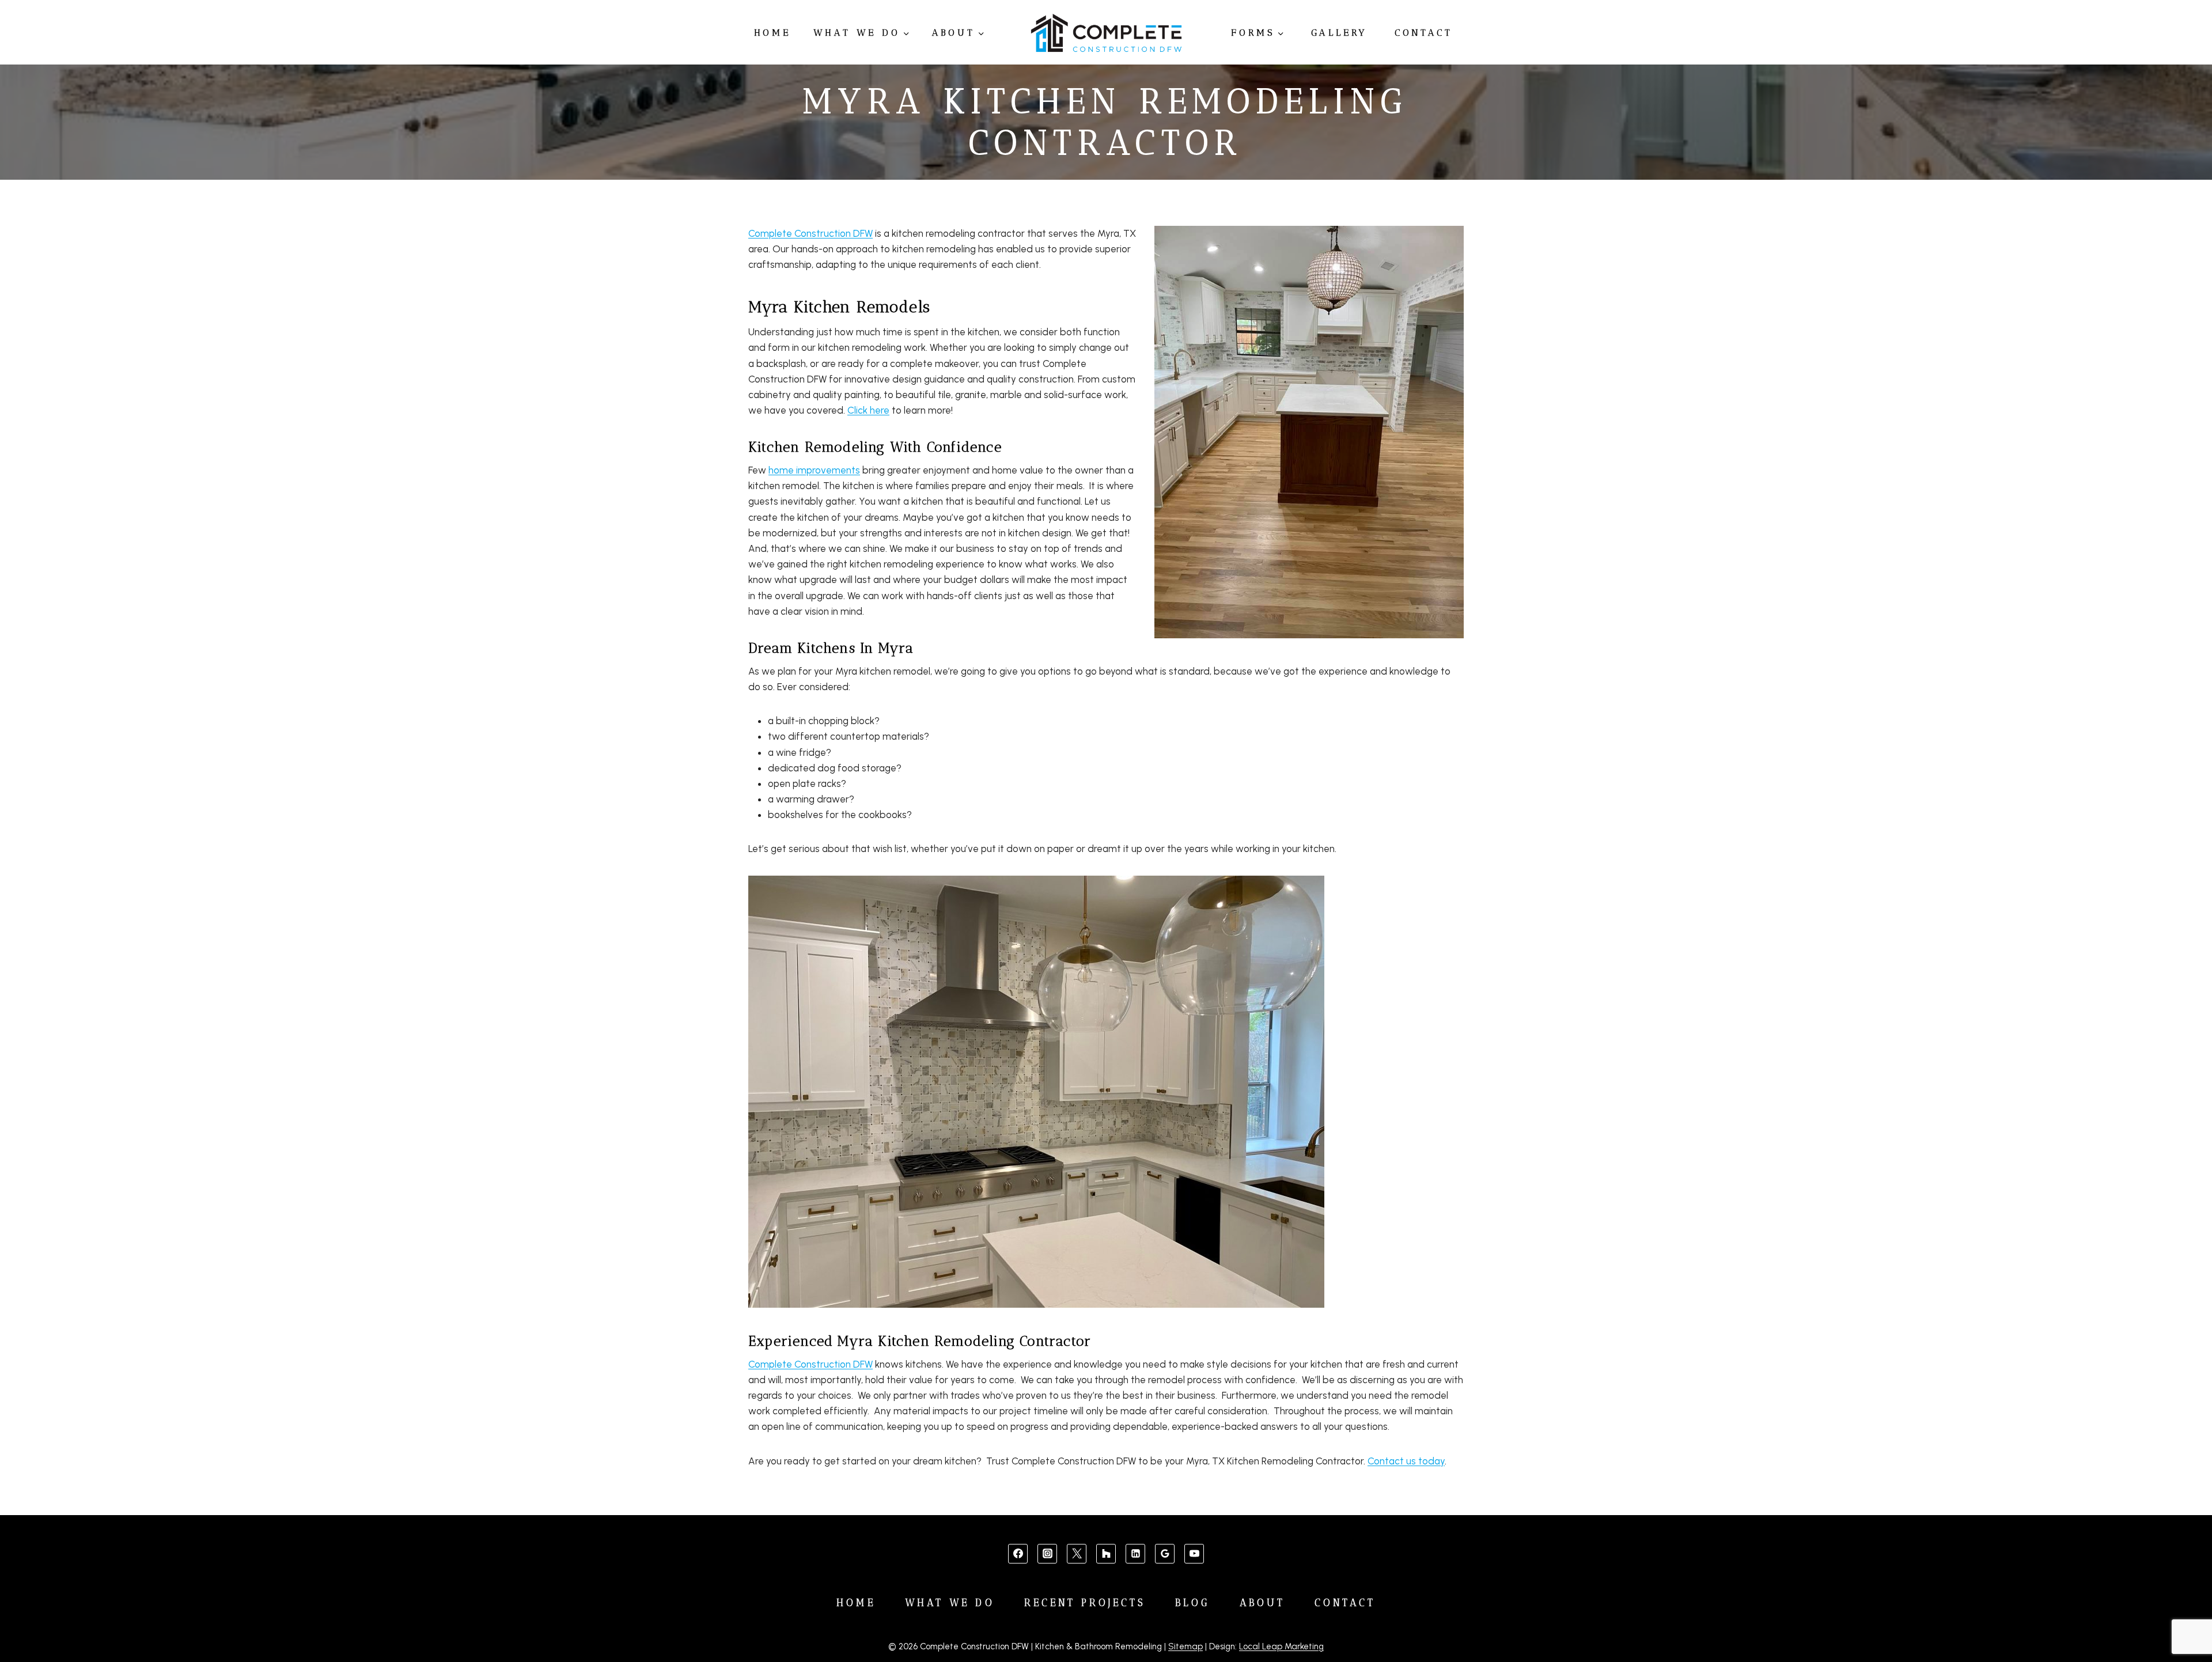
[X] (1077, 1554)
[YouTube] (1194, 1554)
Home (772, 33)
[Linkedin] (1135, 1554)
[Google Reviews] (1165, 1554)
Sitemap (1185, 1646)
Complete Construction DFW (810, 233)
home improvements (814, 470)
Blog (1192, 1603)
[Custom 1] (1106, 1554)
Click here (868, 410)
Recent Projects (1085, 1603)
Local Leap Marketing (1281, 1646)
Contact (1424, 33)
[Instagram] (1047, 1554)
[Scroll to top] (2184, 1617)
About (1263, 1603)
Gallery (1340, 33)
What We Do (950, 1603)
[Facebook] (1018, 1554)
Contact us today (1406, 1461)
